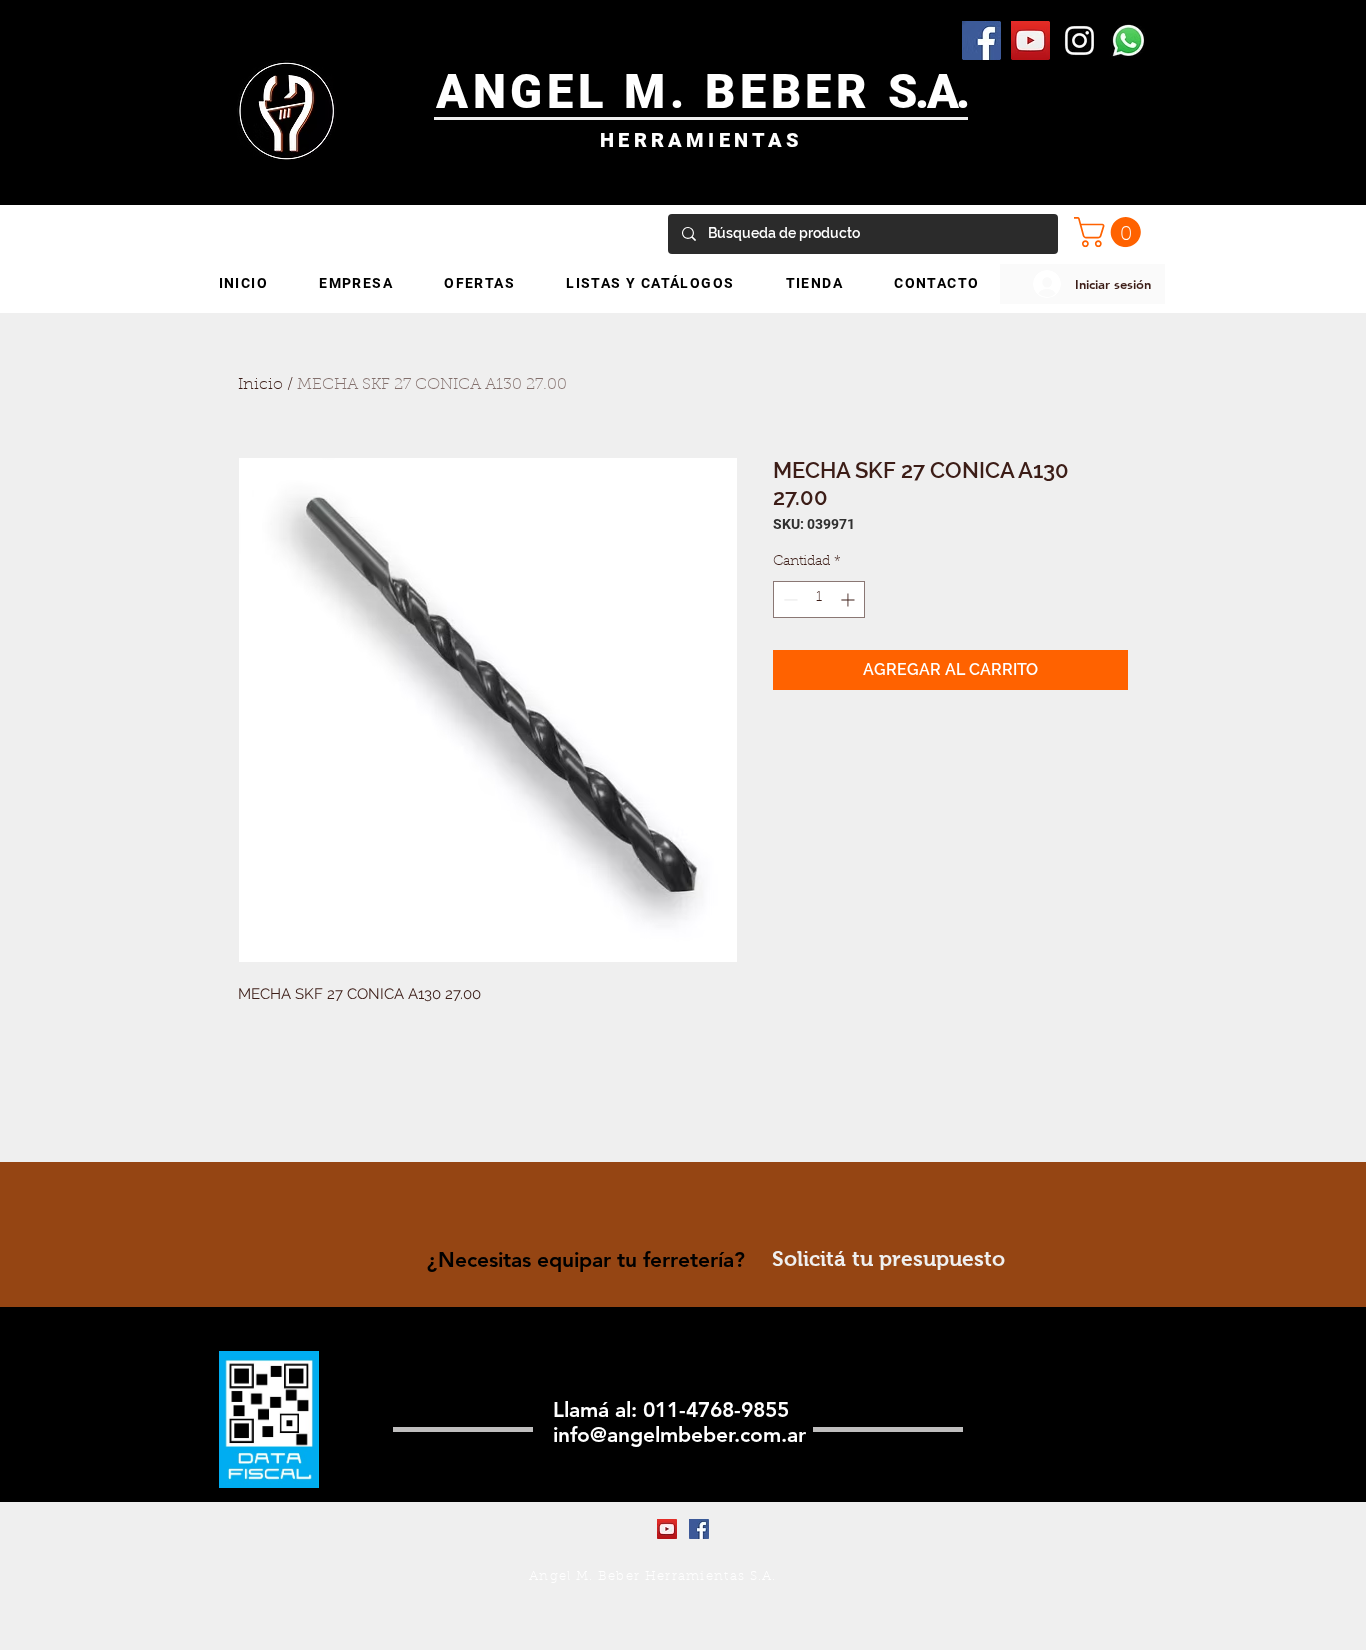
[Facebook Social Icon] (981, 40)
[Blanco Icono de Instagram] (1079, 40)
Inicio (260, 385)
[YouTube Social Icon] (1030, 40)
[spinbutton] (819, 599)
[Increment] (849, 599)
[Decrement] (788, 599)
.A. (941, 91)
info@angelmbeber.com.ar (679, 1434)
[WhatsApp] (1128, 40)
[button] (1111, 232)
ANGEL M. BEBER (662, 91)
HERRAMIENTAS (701, 140)
